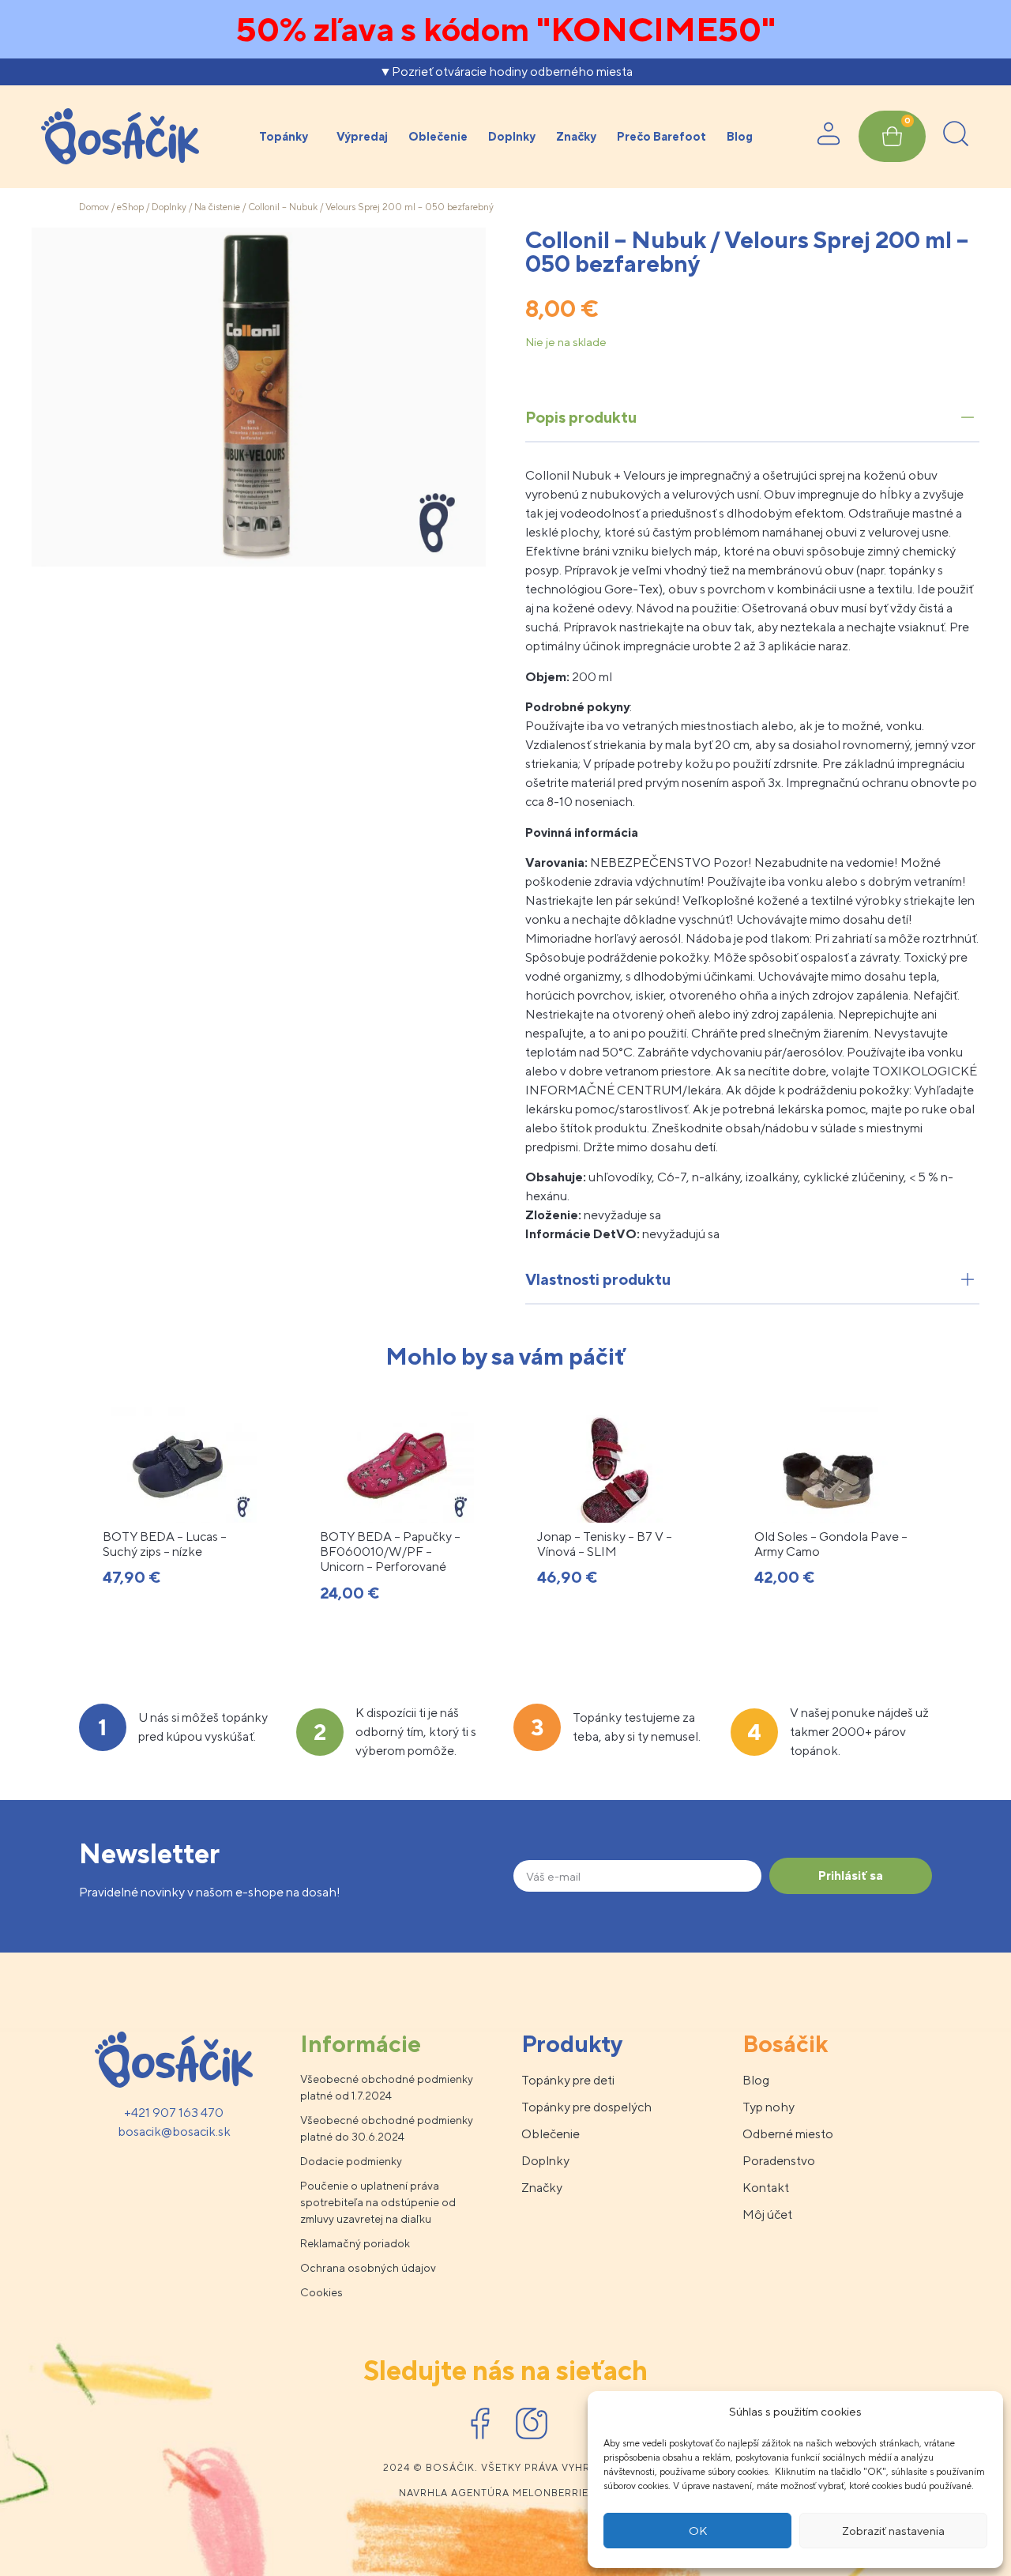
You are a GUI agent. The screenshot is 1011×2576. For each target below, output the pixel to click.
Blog (740, 136)
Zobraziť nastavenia (893, 2531)
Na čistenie (217, 207)
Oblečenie (438, 136)
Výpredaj (362, 136)
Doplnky (512, 136)
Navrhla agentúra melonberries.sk (506, 2493)
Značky (576, 136)
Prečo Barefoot (661, 136)
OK (698, 2531)
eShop (130, 207)
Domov (94, 207)
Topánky (284, 136)
